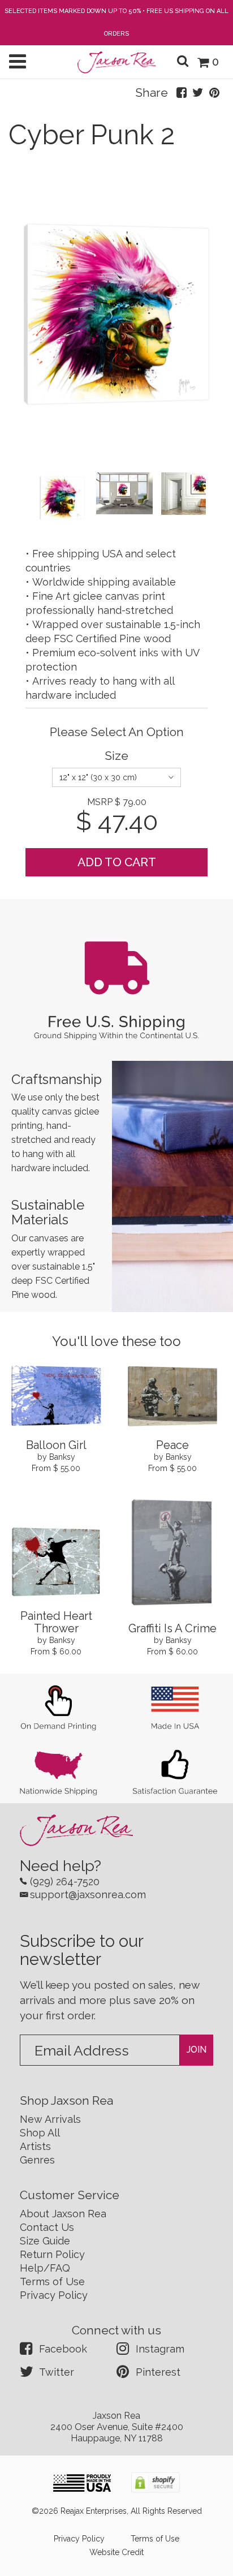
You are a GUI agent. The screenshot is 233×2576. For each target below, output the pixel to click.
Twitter (57, 2372)
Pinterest (158, 2372)
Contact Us (47, 2227)
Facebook (63, 2349)
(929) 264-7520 (65, 1882)
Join (197, 2050)
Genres (37, 2160)
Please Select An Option (117, 732)
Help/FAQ (45, 2268)
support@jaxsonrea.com (88, 1895)
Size (116, 756)
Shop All (40, 2133)
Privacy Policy (54, 2295)
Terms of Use (52, 2282)
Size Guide (45, 2241)
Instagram (160, 2349)
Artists (35, 2146)
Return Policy (52, 2254)
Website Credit (116, 2552)
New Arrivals (50, 2119)
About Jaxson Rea (63, 2214)
